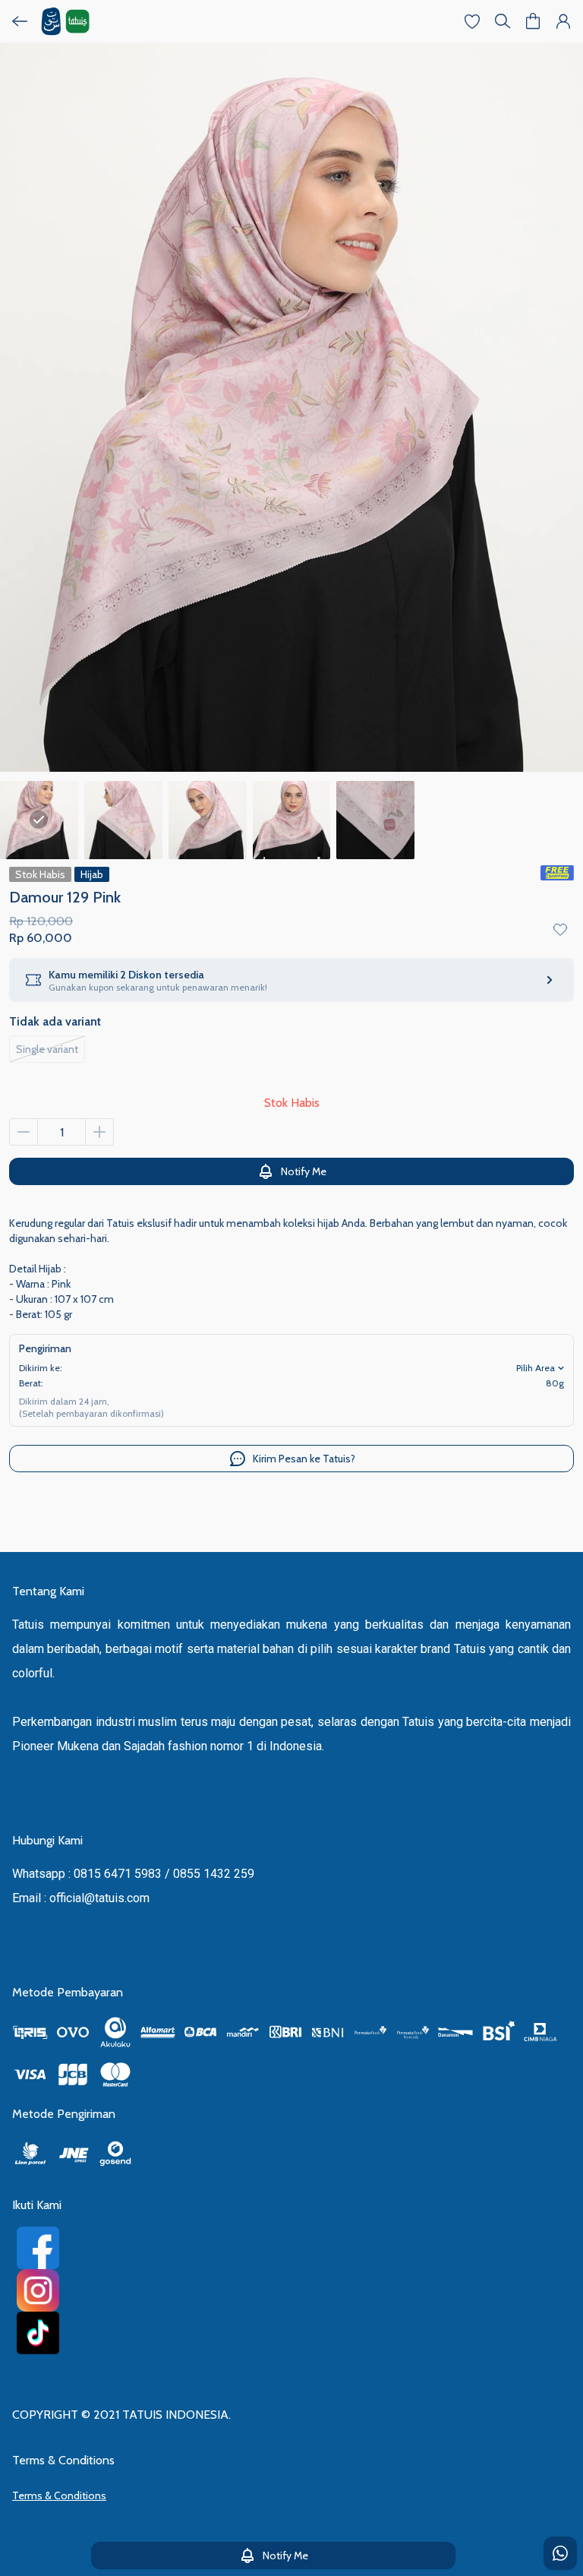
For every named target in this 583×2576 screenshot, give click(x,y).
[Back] (20, 21)
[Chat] (560, 2553)
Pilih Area (536, 1368)
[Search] (503, 21)
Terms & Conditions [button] (59, 2495)
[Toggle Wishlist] (560, 929)
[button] (472, 21)
